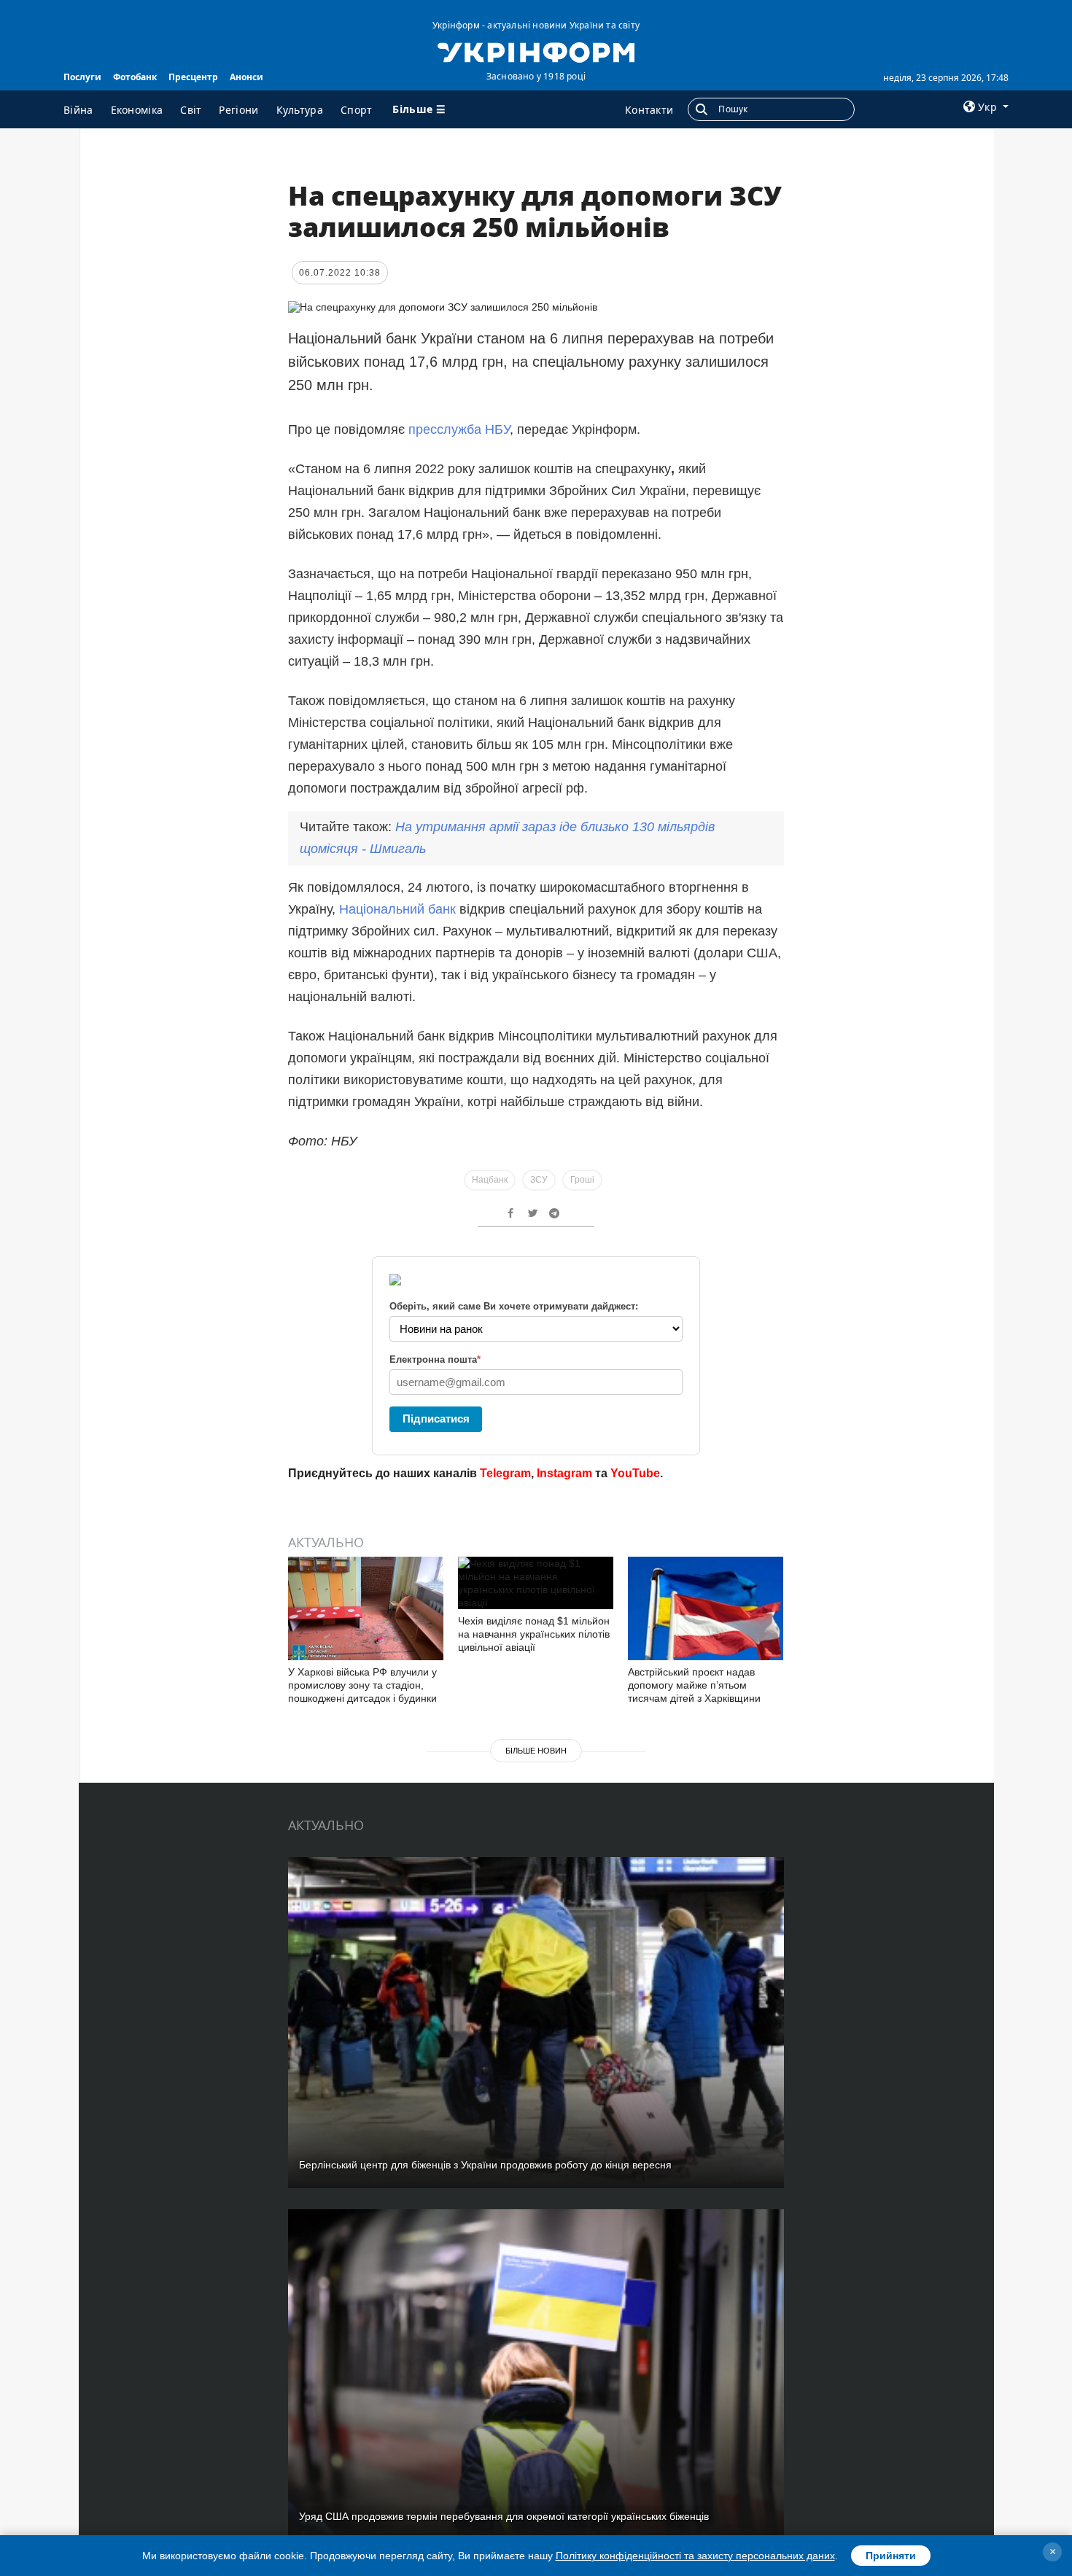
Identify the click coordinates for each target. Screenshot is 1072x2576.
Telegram (505, 1473)
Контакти (649, 110)
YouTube (635, 1473)
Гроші (582, 1180)
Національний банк (397, 909)
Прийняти (891, 2556)
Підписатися (436, 1419)
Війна (78, 110)
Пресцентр (193, 77)
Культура (300, 110)
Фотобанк (135, 77)
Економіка (137, 110)
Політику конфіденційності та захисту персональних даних (695, 2556)
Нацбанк (490, 1180)
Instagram (564, 1473)
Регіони (238, 110)
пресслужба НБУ (459, 429)
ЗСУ (539, 1180)
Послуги (82, 77)
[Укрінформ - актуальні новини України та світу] (536, 51)
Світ (191, 110)
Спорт (357, 110)
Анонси (246, 77)
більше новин (536, 1751)
